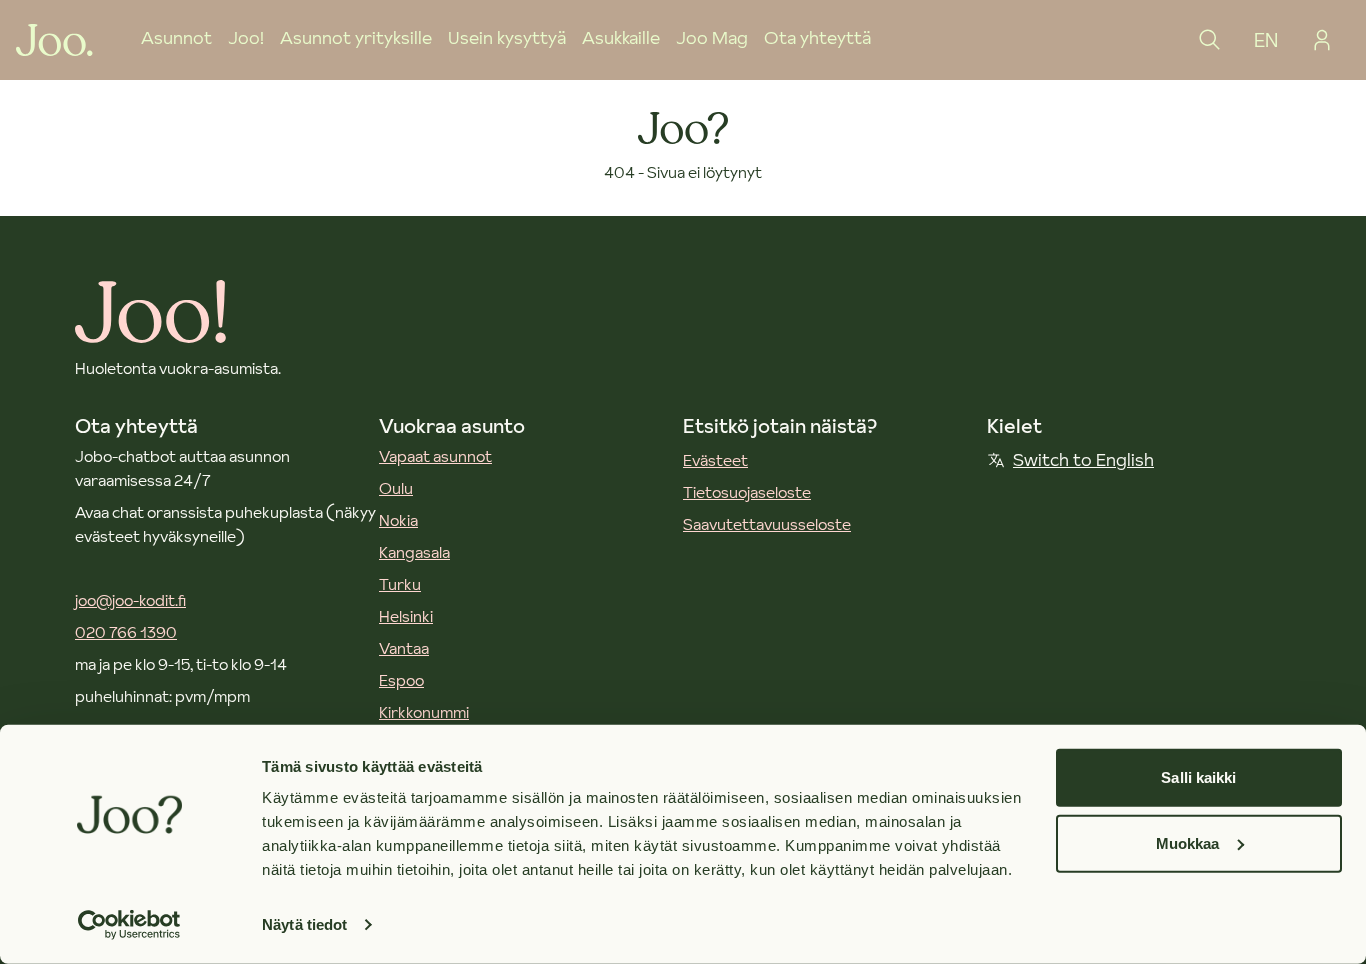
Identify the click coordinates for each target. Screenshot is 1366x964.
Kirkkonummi (424, 712)
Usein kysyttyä (507, 37)
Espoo (401, 680)
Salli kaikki (1198, 777)
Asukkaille (621, 37)
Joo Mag (712, 37)
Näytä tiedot (304, 924)
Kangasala (414, 552)
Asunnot (176, 37)
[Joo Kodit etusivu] (54, 40)
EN (1266, 40)
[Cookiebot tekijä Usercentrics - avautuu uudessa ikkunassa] (129, 925)
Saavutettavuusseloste (767, 524)
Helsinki (406, 616)
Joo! (246, 37)
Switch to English (1083, 459)
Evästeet (715, 460)
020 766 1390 (126, 632)
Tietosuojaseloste (747, 492)
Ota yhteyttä (817, 37)
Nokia (398, 520)
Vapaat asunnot (435, 456)
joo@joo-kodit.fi (130, 600)
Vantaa (404, 648)
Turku (400, 584)
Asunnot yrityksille (356, 37)
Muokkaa (1188, 842)
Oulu (396, 488)
